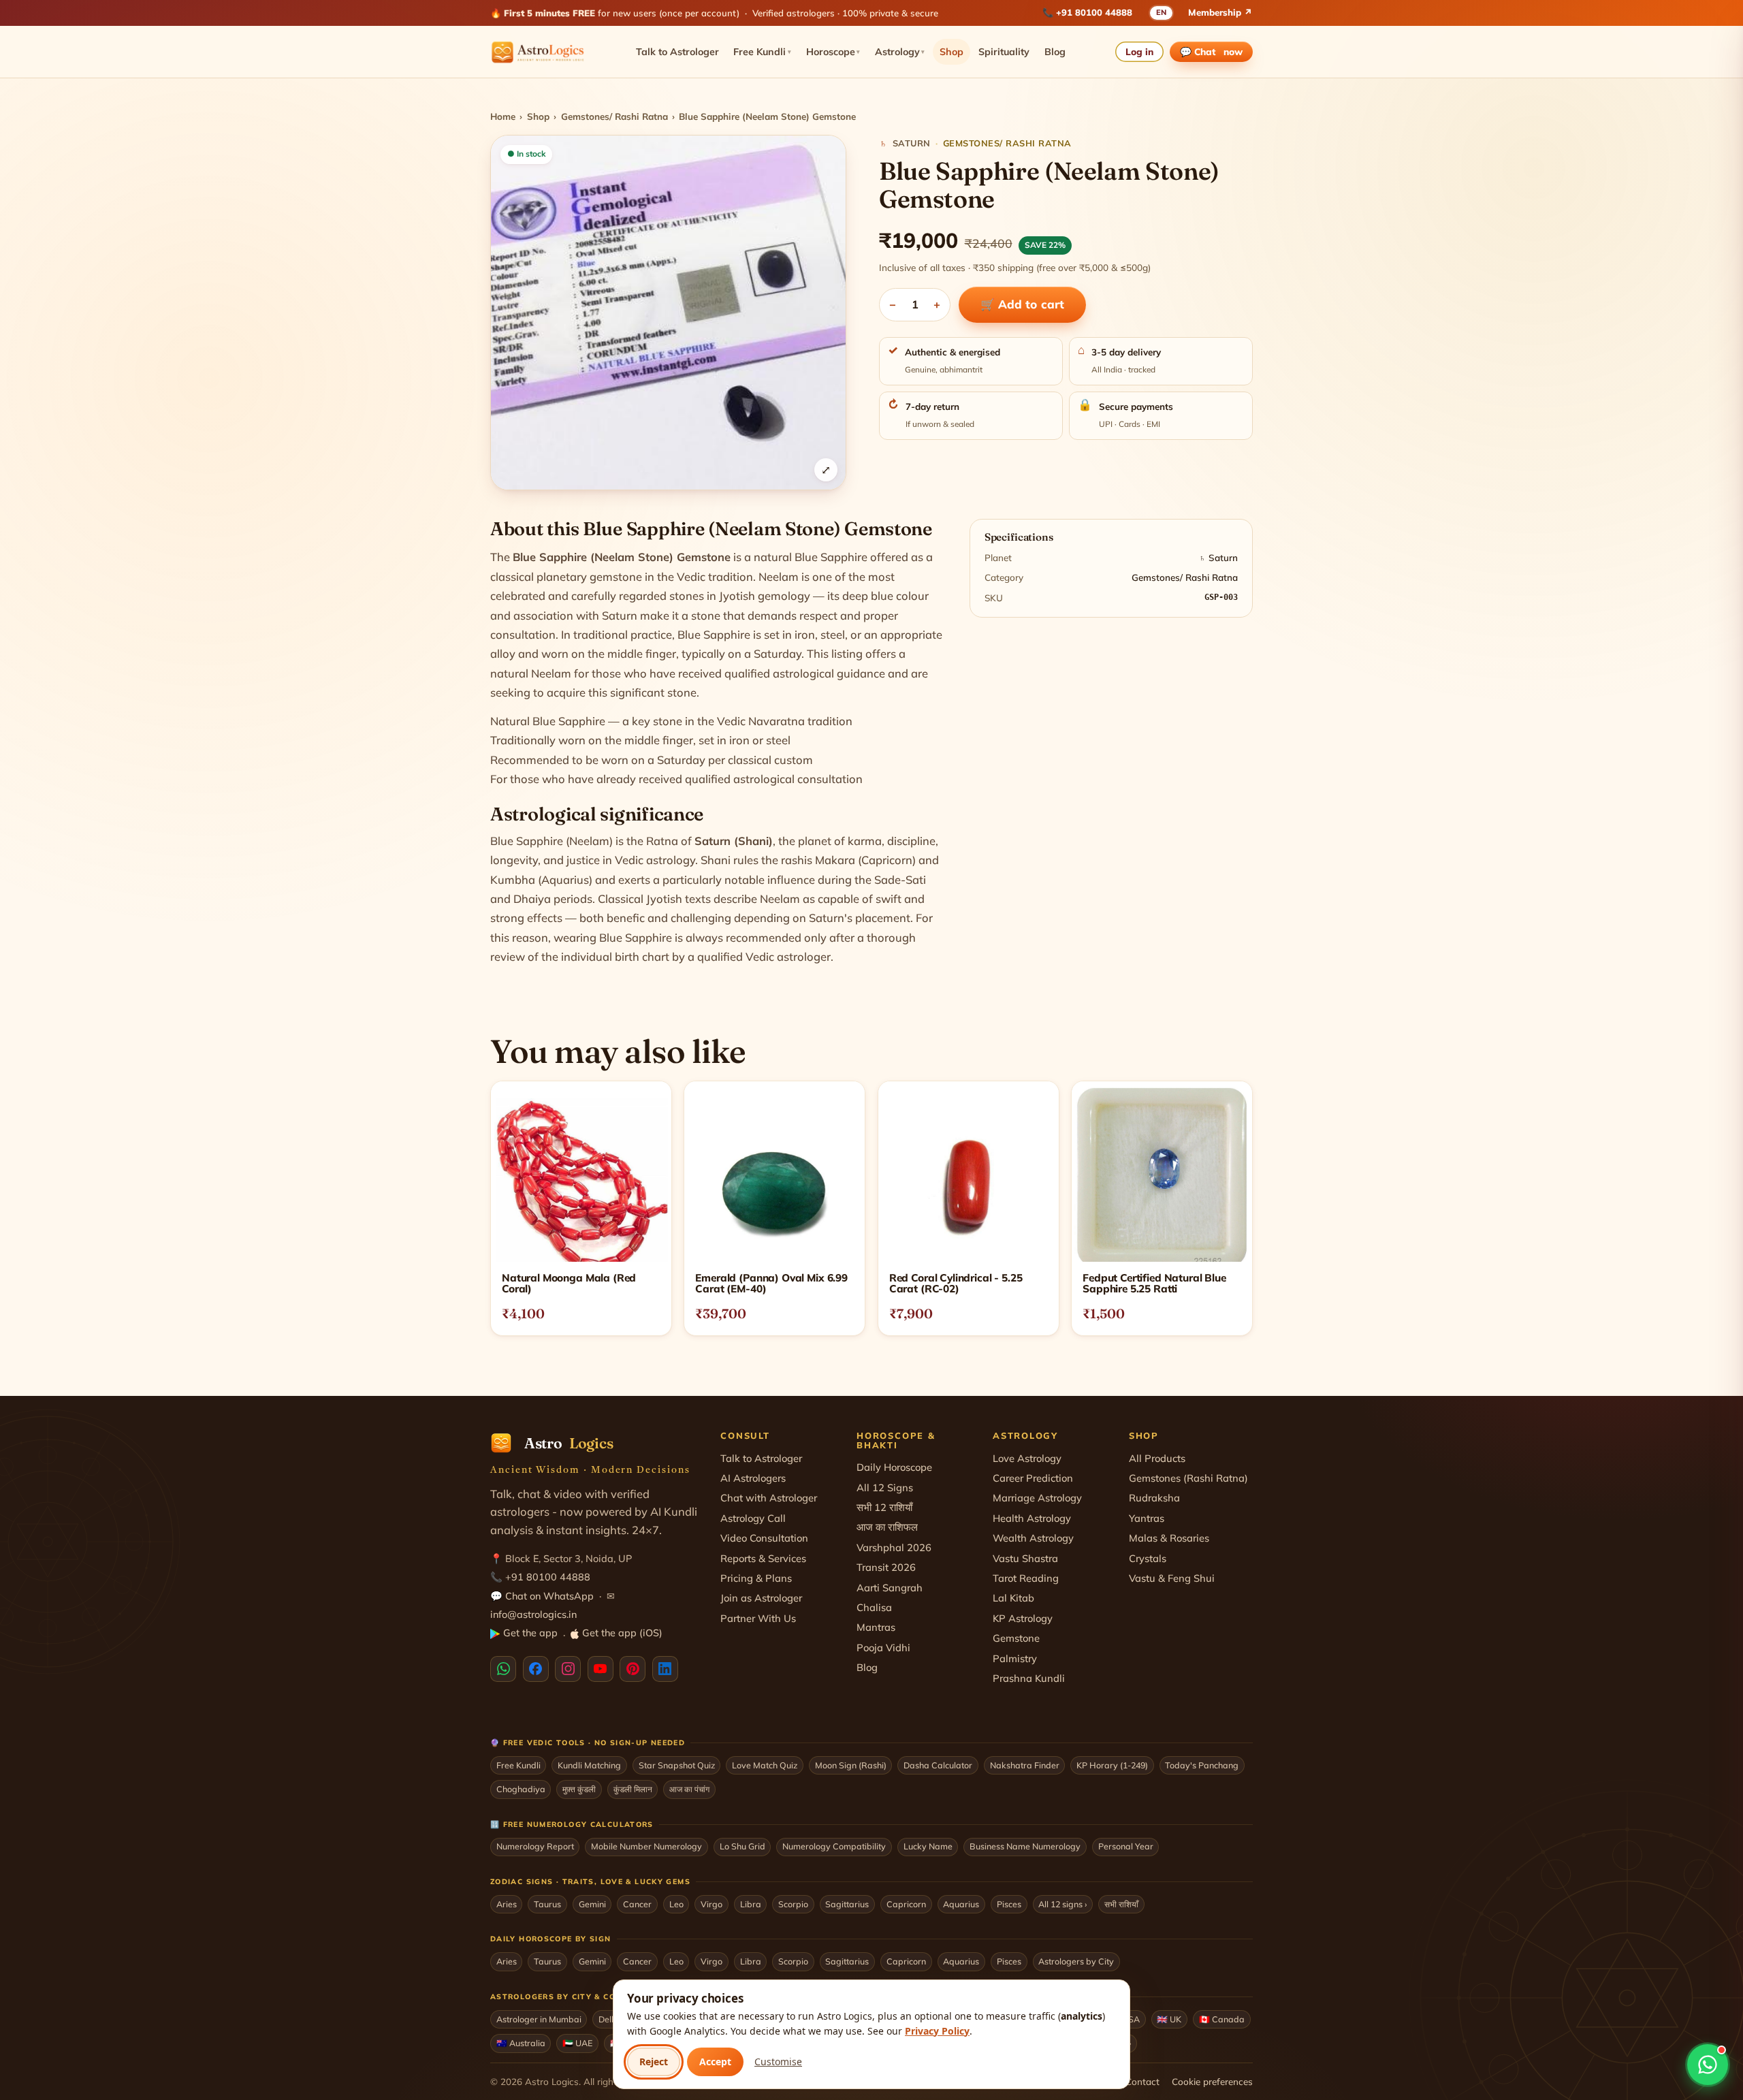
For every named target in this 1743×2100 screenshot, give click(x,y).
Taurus (547, 1904)
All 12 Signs (885, 1487)
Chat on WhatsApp (549, 1596)
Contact (1142, 2081)
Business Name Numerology (1025, 1846)
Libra (751, 1904)
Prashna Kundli (1029, 1678)
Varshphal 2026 (894, 1547)
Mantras (876, 1627)
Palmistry (1015, 1658)
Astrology (900, 52)
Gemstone (1016, 1638)
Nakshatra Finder (1025, 1765)
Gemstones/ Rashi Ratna (614, 116)
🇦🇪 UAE (577, 2043)
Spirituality (1004, 52)
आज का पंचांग (689, 1789)
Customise (778, 2062)
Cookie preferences (1212, 2081)
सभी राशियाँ (1121, 1904)
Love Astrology (1027, 1458)
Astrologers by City (1076, 1961)
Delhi (608, 2019)
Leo (676, 1904)
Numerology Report (535, 1846)
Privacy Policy (937, 2031)
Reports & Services (763, 1558)
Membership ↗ (1220, 12)
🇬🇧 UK (1169, 2019)
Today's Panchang (1202, 1765)
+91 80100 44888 (1094, 12)
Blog (1055, 52)
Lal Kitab (1013, 1598)
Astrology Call (753, 1518)
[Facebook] (536, 1669)
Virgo (711, 1904)
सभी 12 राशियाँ (884, 1507)
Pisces (1009, 1904)
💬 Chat (1212, 51)
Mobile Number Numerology (646, 1846)
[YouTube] (601, 1669)
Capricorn (906, 1904)
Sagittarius (847, 1904)
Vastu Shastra (1025, 1558)
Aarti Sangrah (890, 1588)
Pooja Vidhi (883, 1648)
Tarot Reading (1026, 1578)
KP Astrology (1023, 1618)
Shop (952, 52)
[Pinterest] (633, 1669)
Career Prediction (1033, 1478)
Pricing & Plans (756, 1578)
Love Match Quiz (765, 1765)
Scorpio (793, 1904)
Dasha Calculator (938, 1765)
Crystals (1148, 1558)
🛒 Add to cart (1022, 304)
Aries (507, 1904)
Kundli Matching (589, 1765)
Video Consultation (764, 1538)
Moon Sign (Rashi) (851, 1765)
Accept (715, 2062)
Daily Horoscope (894, 1467)
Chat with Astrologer (769, 1498)
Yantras (1147, 1518)
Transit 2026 (886, 1567)
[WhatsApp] (503, 1669)
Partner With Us (758, 1618)
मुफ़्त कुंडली (579, 1789)
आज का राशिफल (887, 1527)
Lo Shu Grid (742, 1846)
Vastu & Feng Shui (1172, 1578)
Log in (1139, 51)
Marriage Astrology (1037, 1498)
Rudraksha (1154, 1498)
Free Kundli (762, 52)
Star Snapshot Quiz (677, 1765)
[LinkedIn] (665, 1669)
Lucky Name (928, 1846)
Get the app (530, 1633)
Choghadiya (521, 1789)
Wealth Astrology (1033, 1538)
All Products (1157, 1458)
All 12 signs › (1062, 1904)
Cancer (637, 1904)
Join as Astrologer (761, 1598)
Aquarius (961, 1904)
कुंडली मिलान (633, 1789)
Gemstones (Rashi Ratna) (1188, 1478)
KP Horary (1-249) (1112, 1765)
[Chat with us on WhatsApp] (1708, 2065)
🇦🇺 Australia (521, 2043)
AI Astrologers (753, 1478)
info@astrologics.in (533, 1614)
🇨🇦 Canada (1222, 2019)
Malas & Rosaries (1169, 1538)
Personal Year (1126, 1846)
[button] (668, 313)
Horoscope (833, 52)
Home (503, 116)
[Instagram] (568, 1669)
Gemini (592, 1904)
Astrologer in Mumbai (539, 2019)
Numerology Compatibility (834, 1846)
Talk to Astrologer (677, 52)
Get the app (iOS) (622, 1633)
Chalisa (874, 1607)
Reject (654, 2062)
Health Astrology (1032, 1518)
